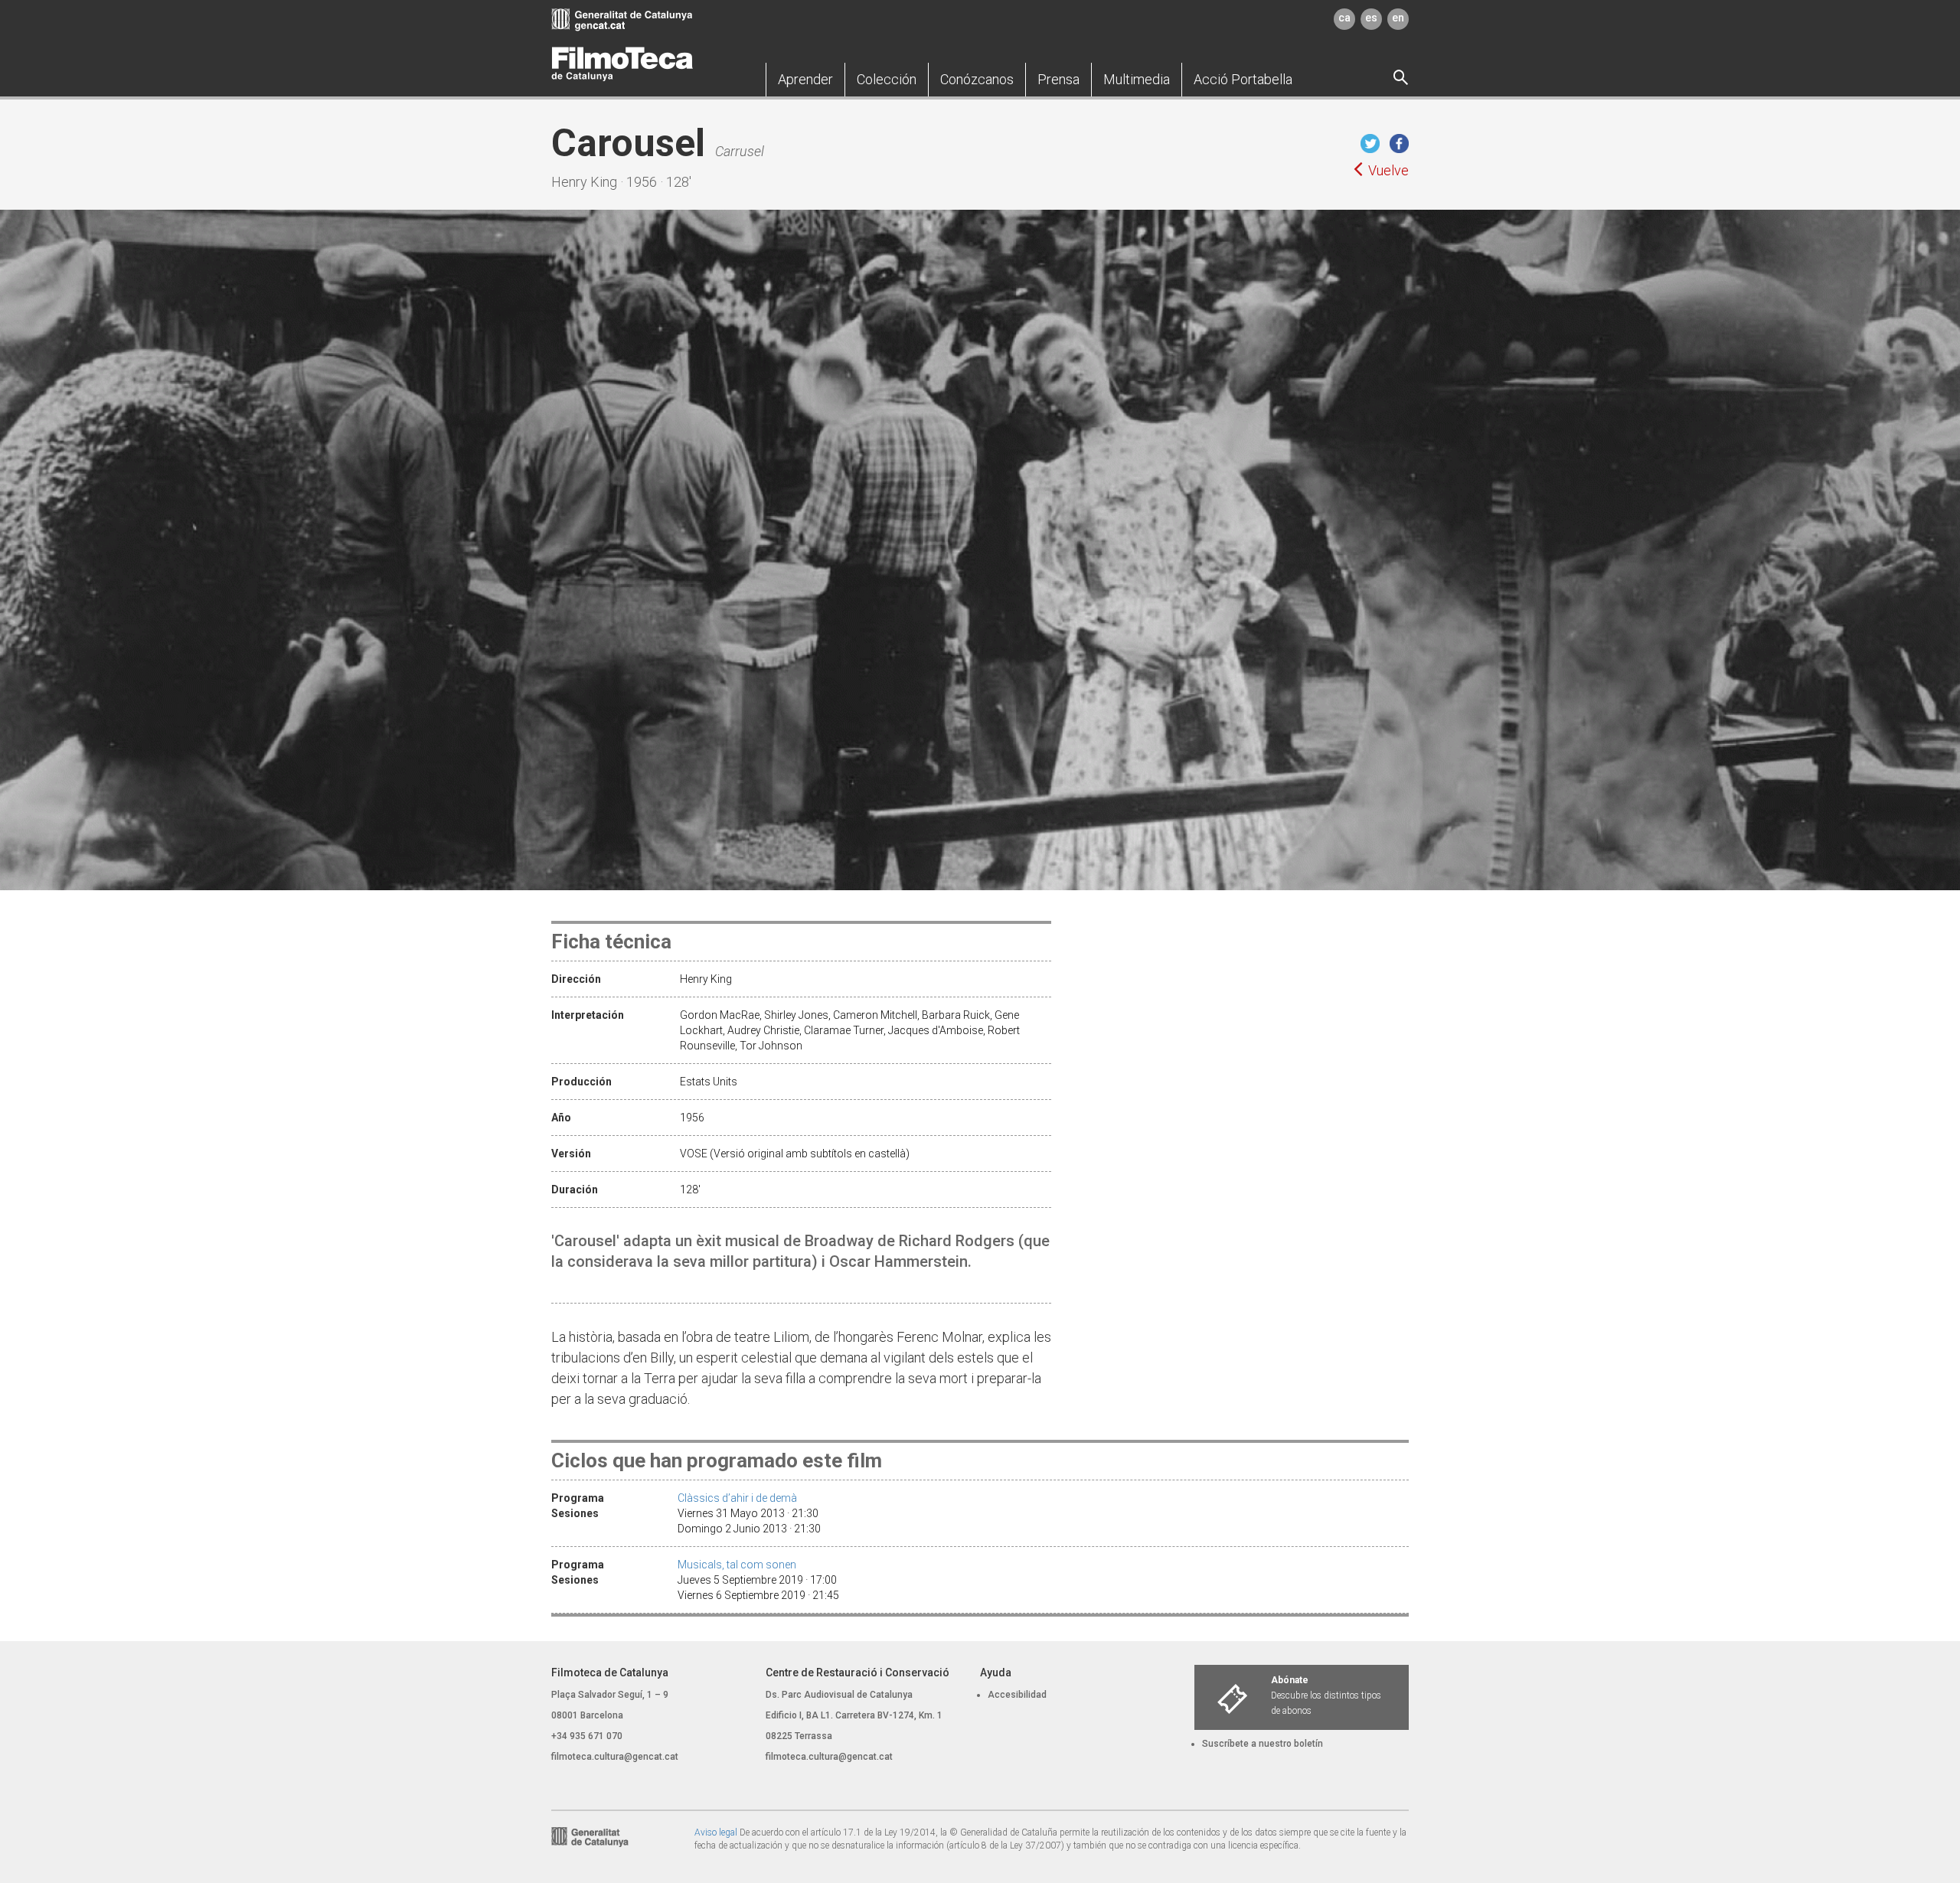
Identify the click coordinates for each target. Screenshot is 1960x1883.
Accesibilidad (1017, 1695)
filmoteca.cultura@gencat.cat (615, 1757)
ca (1344, 18)
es (1371, 18)
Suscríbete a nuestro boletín (1263, 1744)
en (1398, 18)
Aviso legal (716, 1832)
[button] (805, 80)
